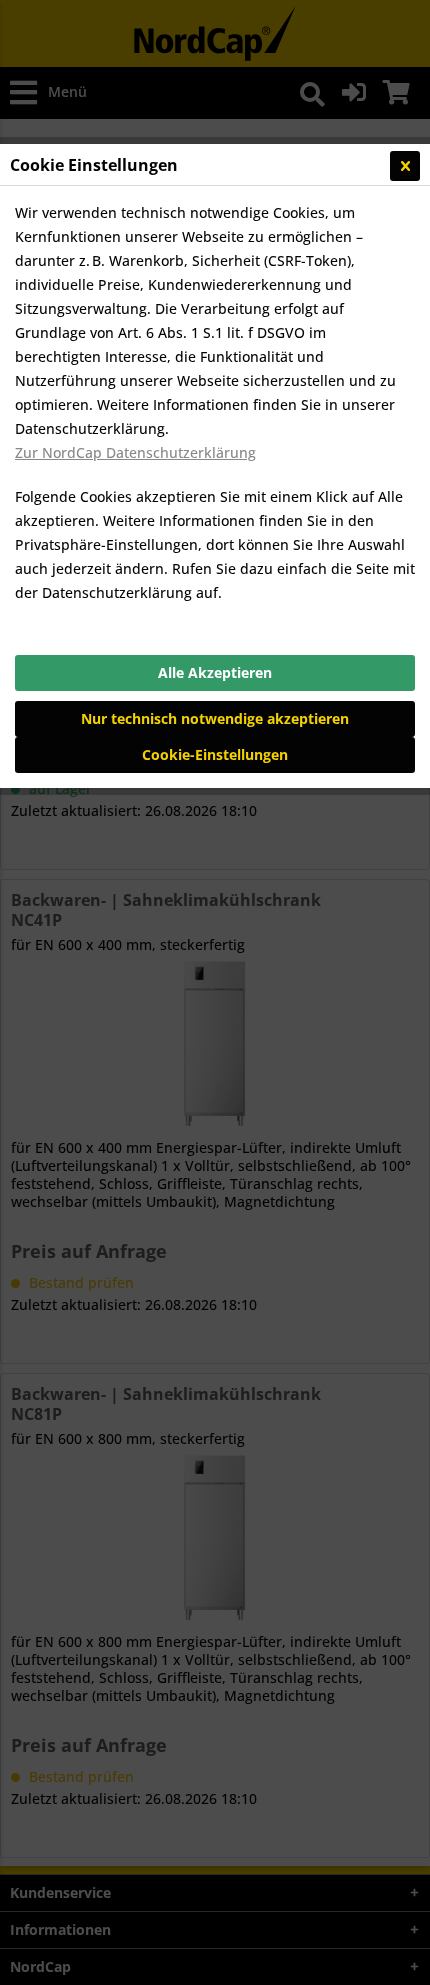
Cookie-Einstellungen (215, 754)
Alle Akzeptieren (215, 672)
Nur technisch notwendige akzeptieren (215, 718)
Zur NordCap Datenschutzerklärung (135, 452)
